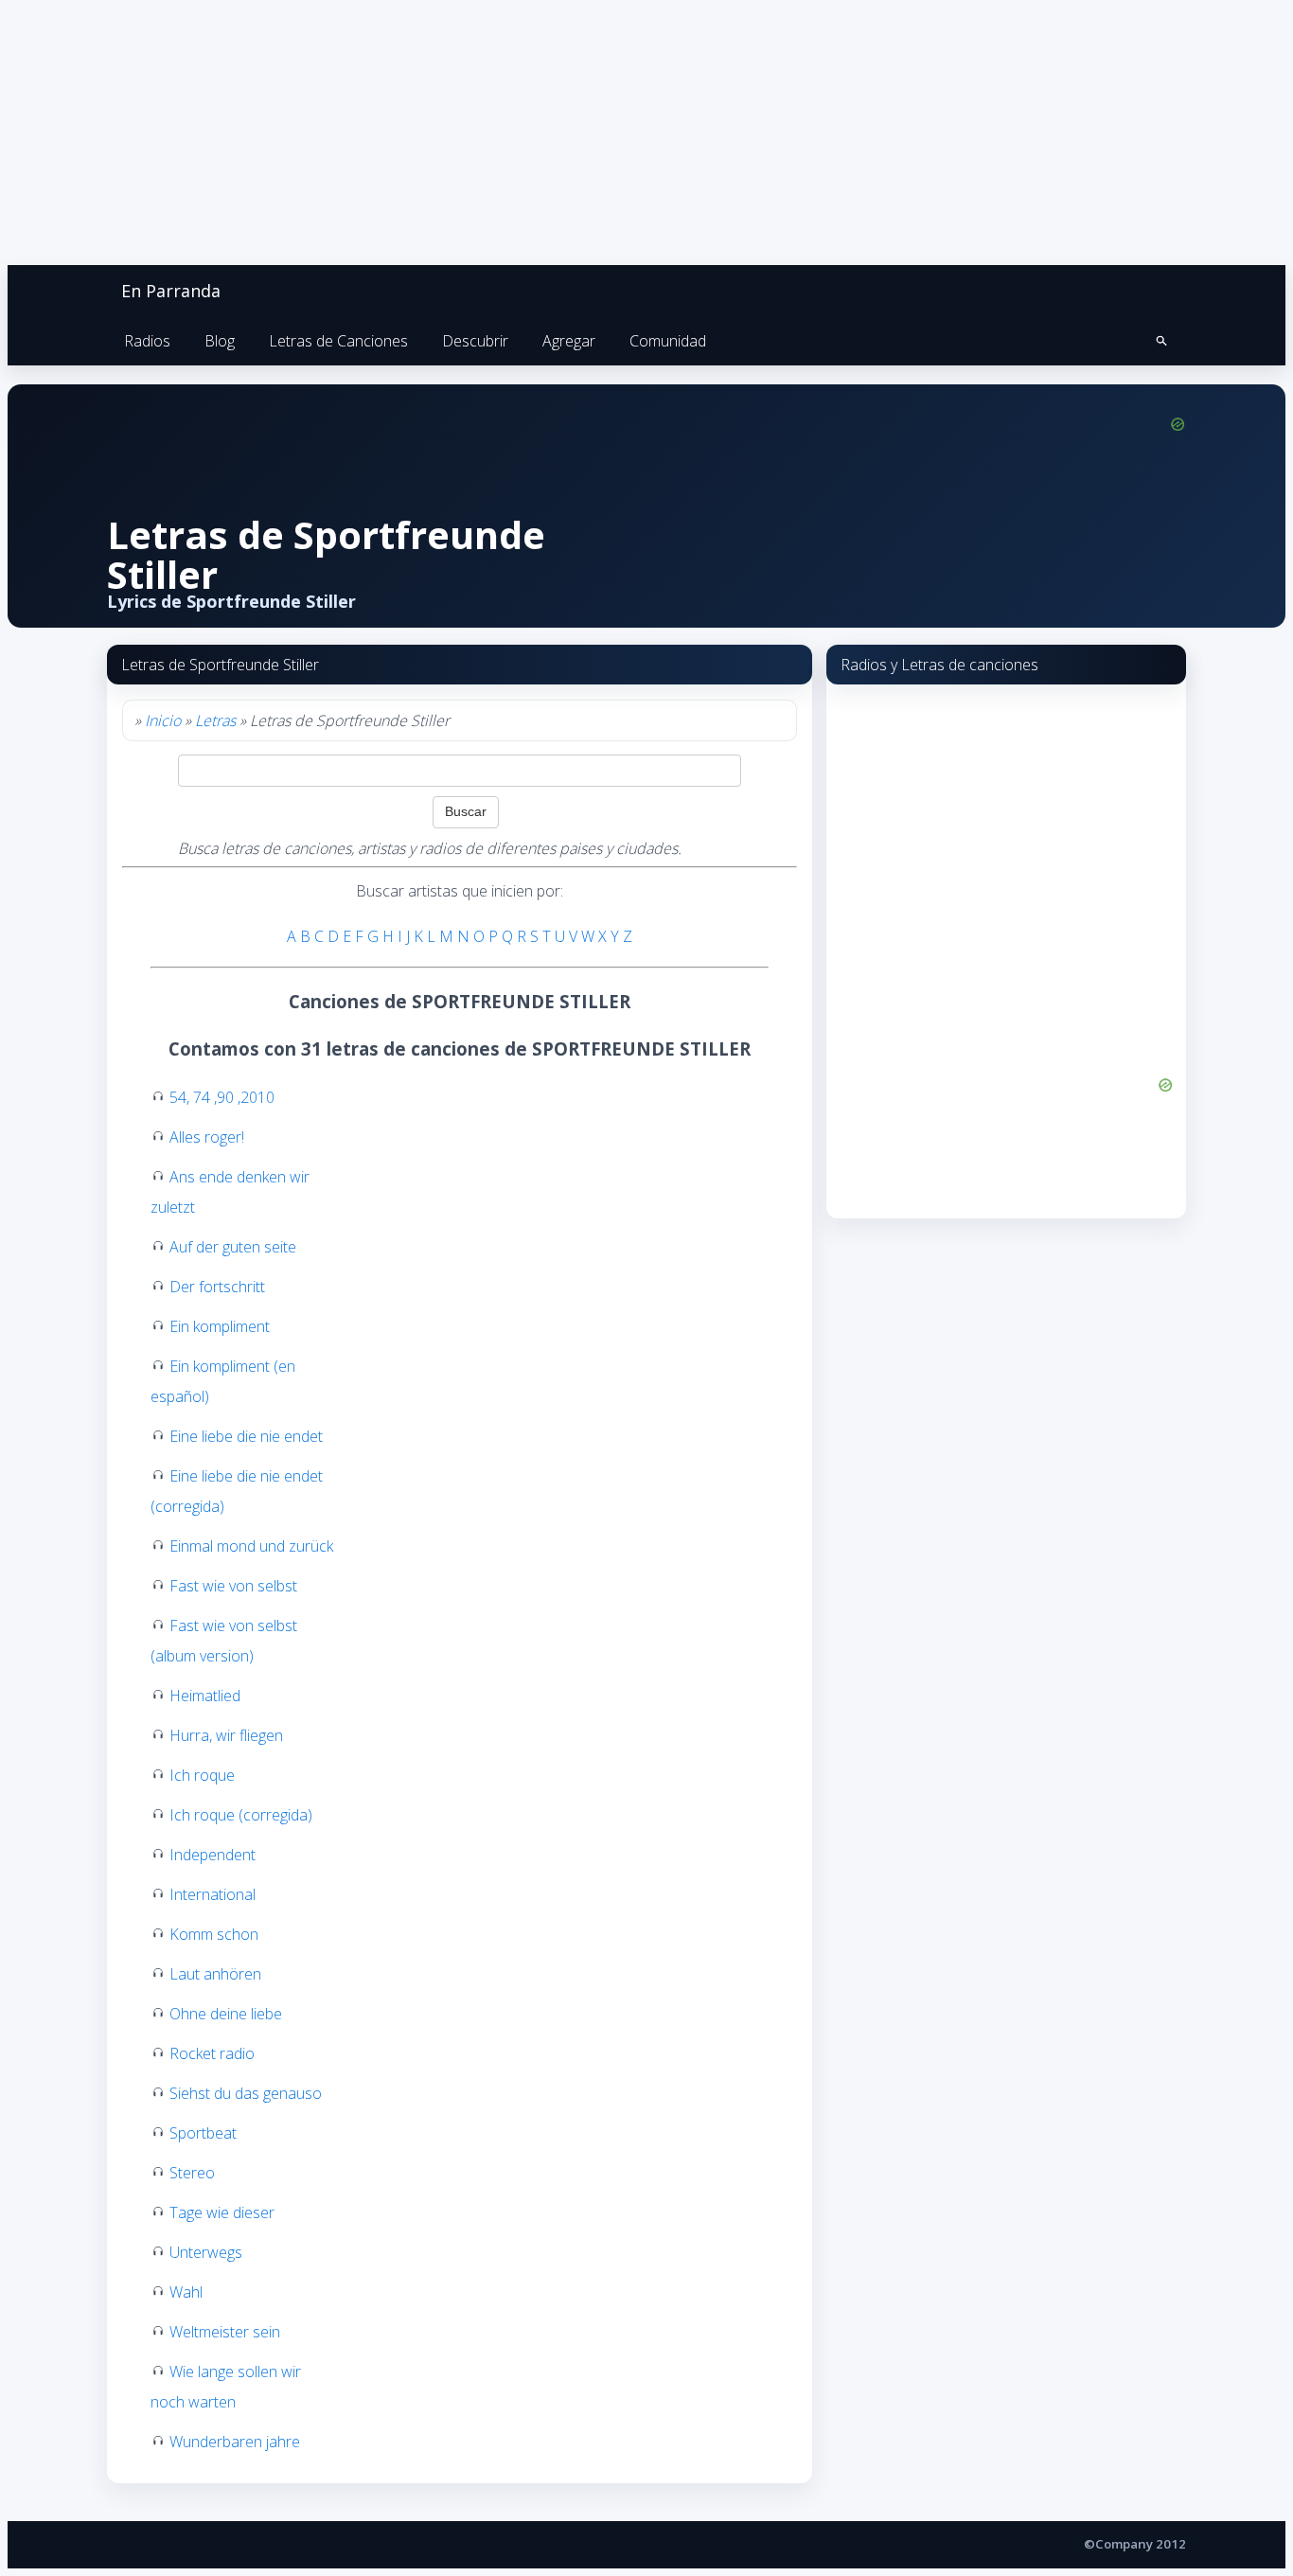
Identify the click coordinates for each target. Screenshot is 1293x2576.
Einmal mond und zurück (251, 1546)
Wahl (186, 2292)
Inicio (163, 720)
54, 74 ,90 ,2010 (222, 1097)
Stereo (192, 2173)
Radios (147, 341)
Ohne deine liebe (226, 2014)
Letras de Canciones (338, 341)
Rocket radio (212, 2053)
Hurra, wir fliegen (226, 1735)
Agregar (569, 341)
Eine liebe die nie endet (246, 1436)
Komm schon (214, 1934)
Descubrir (475, 341)
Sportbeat (203, 2133)
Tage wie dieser (222, 2212)
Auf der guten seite (233, 1247)
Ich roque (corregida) (241, 1815)
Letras (215, 720)
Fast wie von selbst (233, 1586)
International (213, 1894)
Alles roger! (207, 1137)
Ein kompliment (220, 1326)
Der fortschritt (217, 1287)
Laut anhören (215, 1974)
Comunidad (668, 341)
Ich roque (202, 1775)
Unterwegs (206, 2252)
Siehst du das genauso (246, 2093)
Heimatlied (205, 1696)
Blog (220, 341)
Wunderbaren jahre (235, 2442)
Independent (213, 1855)
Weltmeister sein (225, 2332)
